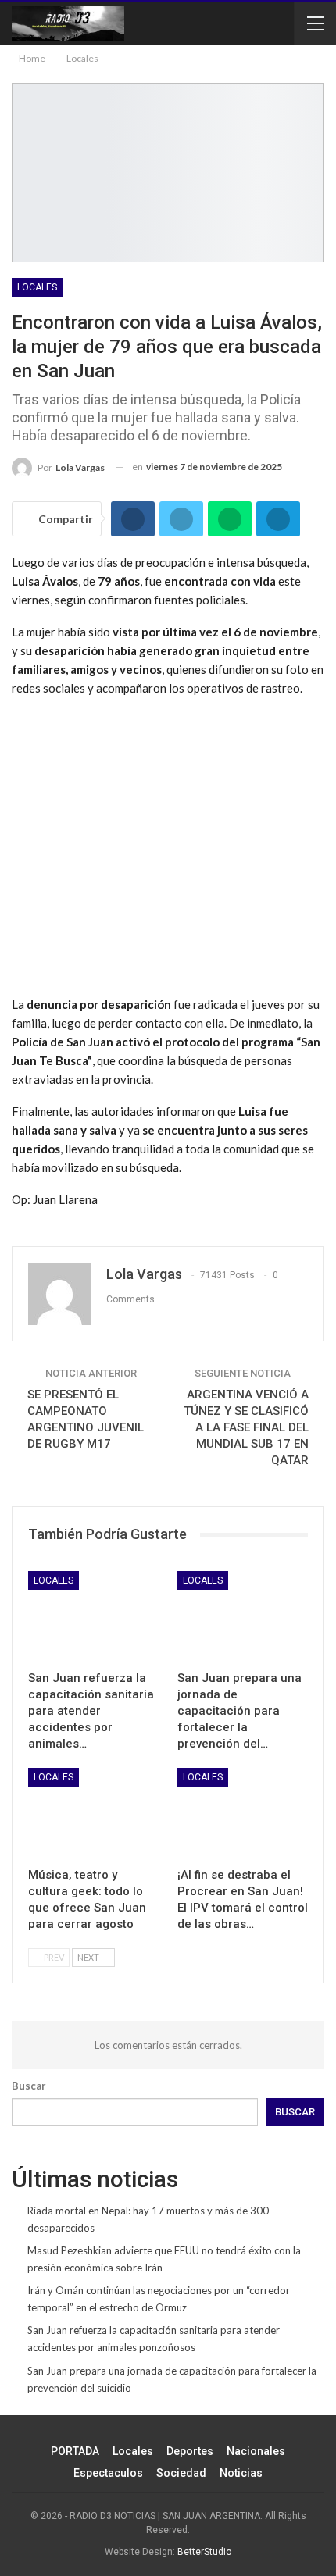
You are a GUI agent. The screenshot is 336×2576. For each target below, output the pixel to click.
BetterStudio (204, 2552)
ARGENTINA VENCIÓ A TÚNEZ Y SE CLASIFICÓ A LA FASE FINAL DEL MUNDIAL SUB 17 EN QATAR (246, 1427)
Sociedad (181, 2473)
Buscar (29, 2086)
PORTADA (75, 2451)
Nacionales (256, 2451)
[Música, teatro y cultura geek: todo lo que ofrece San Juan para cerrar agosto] (93, 1814)
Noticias (241, 2473)
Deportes (190, 2451)
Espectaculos (108, 2473)
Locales (37, 287)
